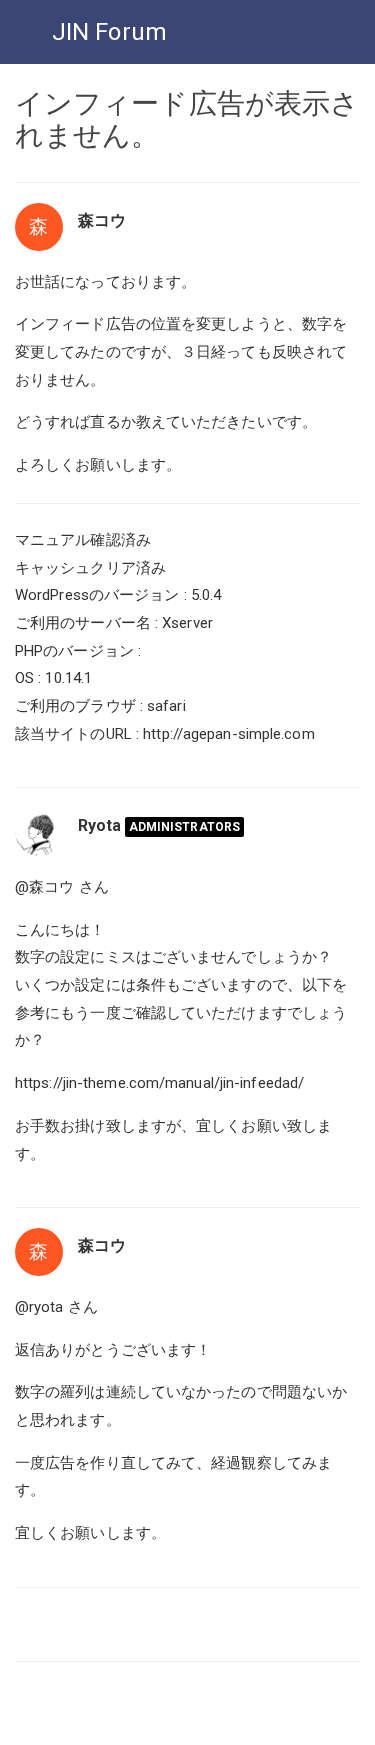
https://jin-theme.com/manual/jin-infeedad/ (159, 1083)
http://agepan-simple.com (228, 734)
